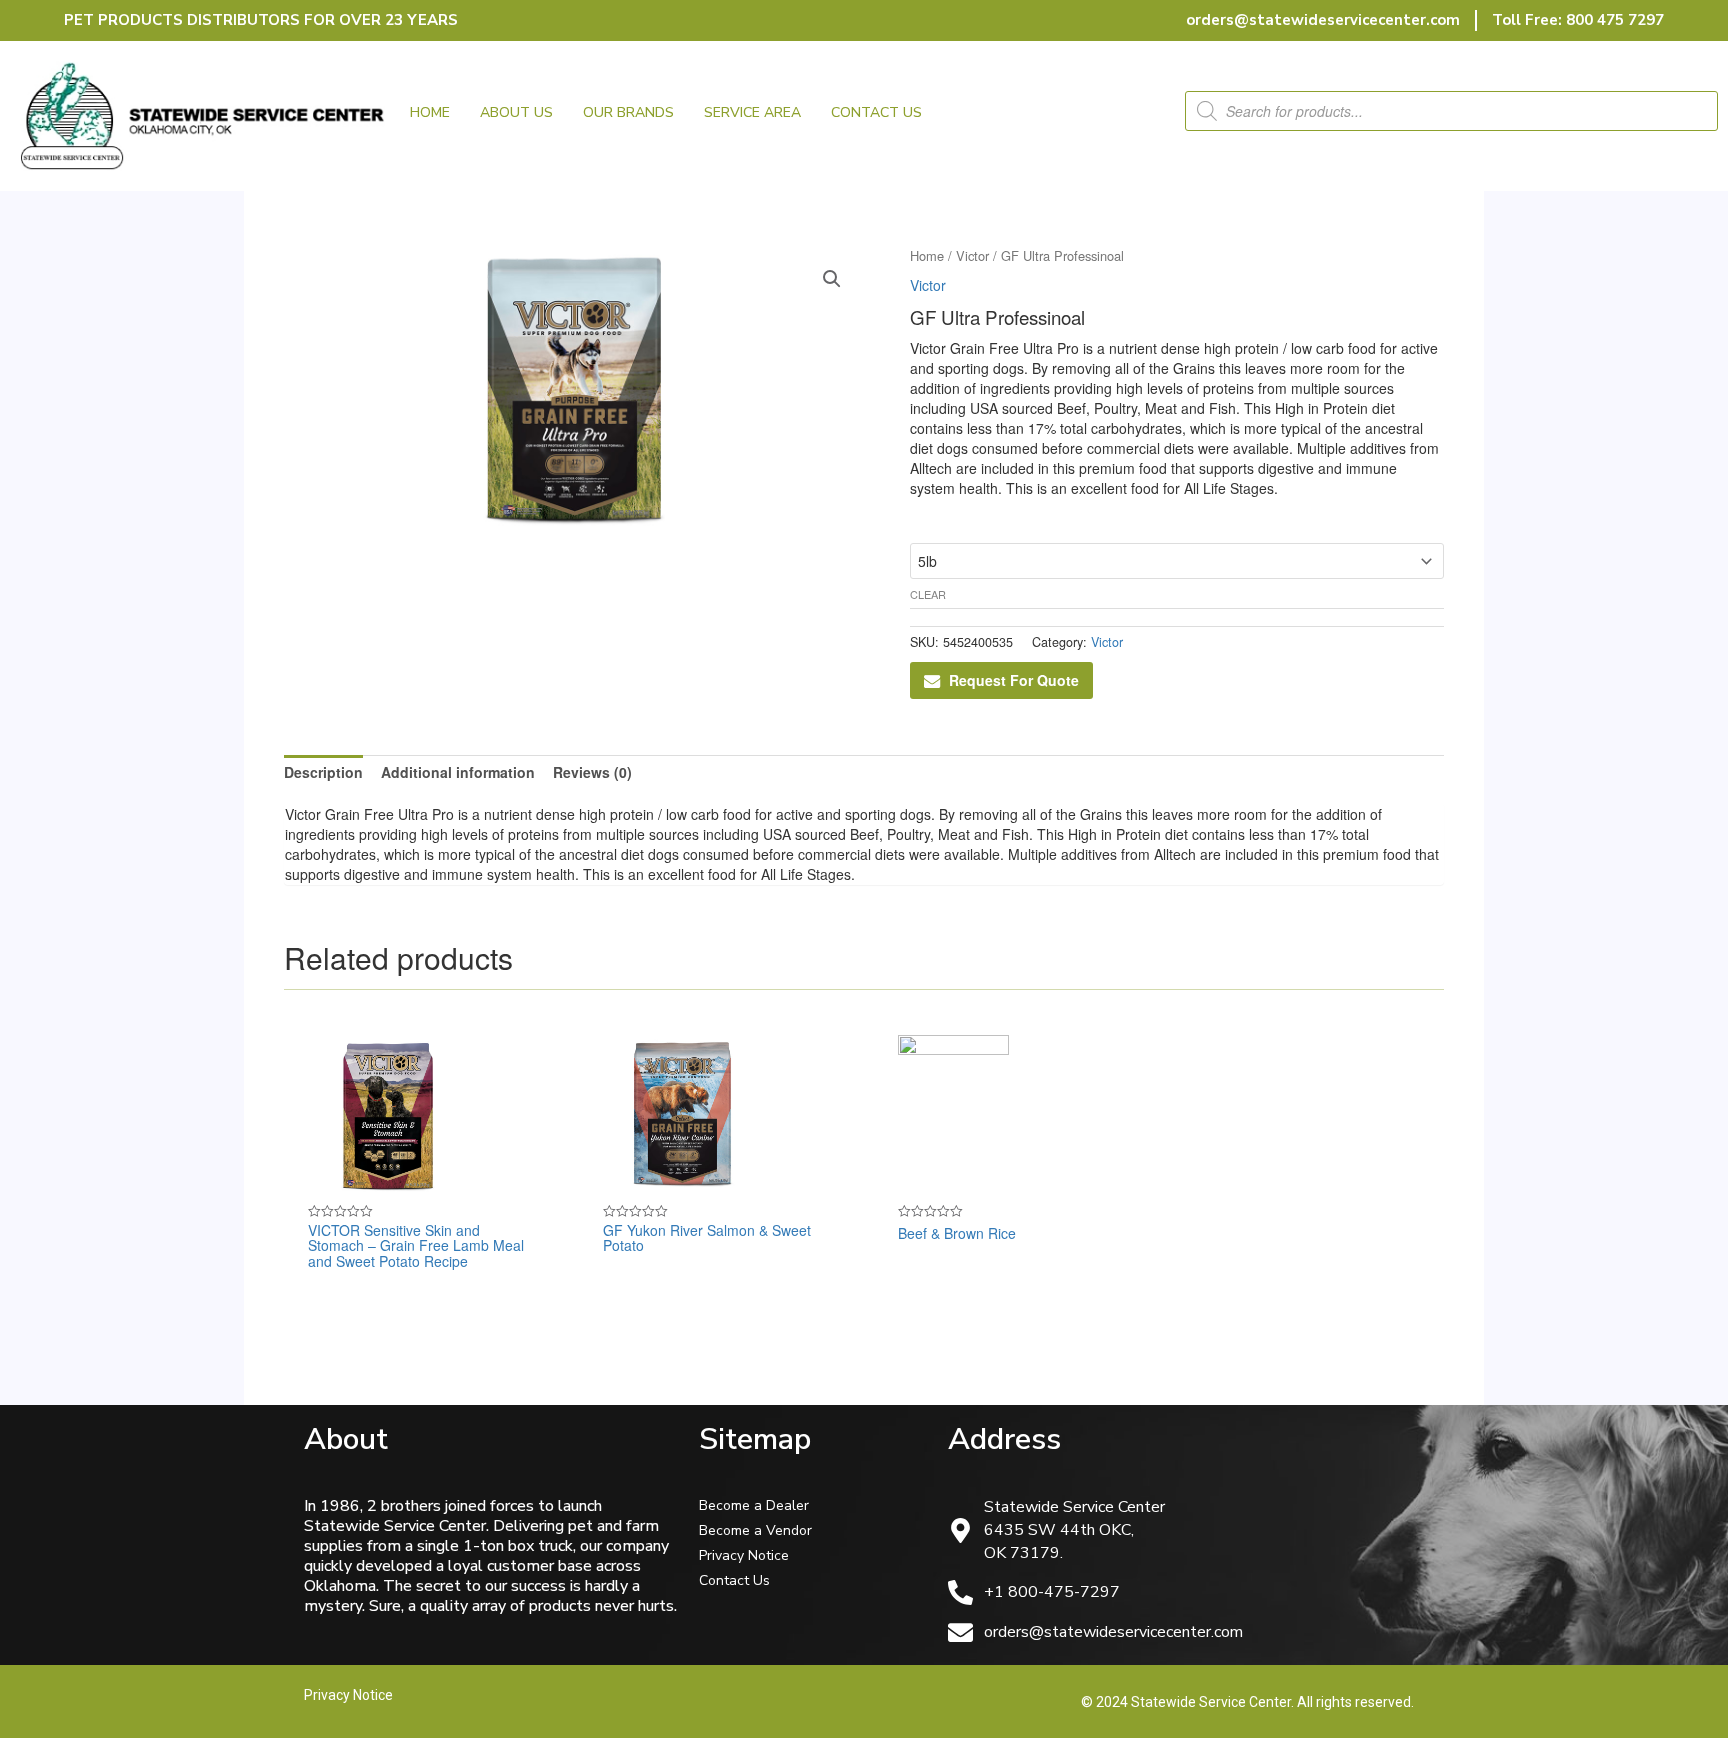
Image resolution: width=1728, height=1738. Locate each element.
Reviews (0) (592, 772)
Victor (972, 255)
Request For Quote (1014, 680)
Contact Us (876, 112)
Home (430, 112)
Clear (928, 594)
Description (323, 772)
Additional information (458, 772)
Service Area (752, 112)
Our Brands (628, 112)
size (920, 522)
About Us (516, 112)
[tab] (323, 772)
